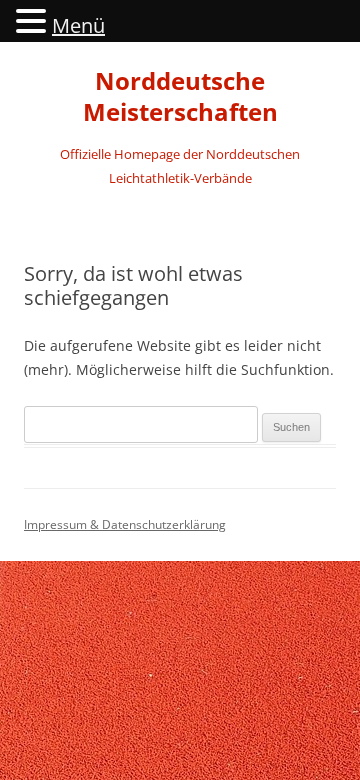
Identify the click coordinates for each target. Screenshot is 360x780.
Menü (78, 25)
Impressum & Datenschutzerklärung (125, 524)
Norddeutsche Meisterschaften (180, 97)
